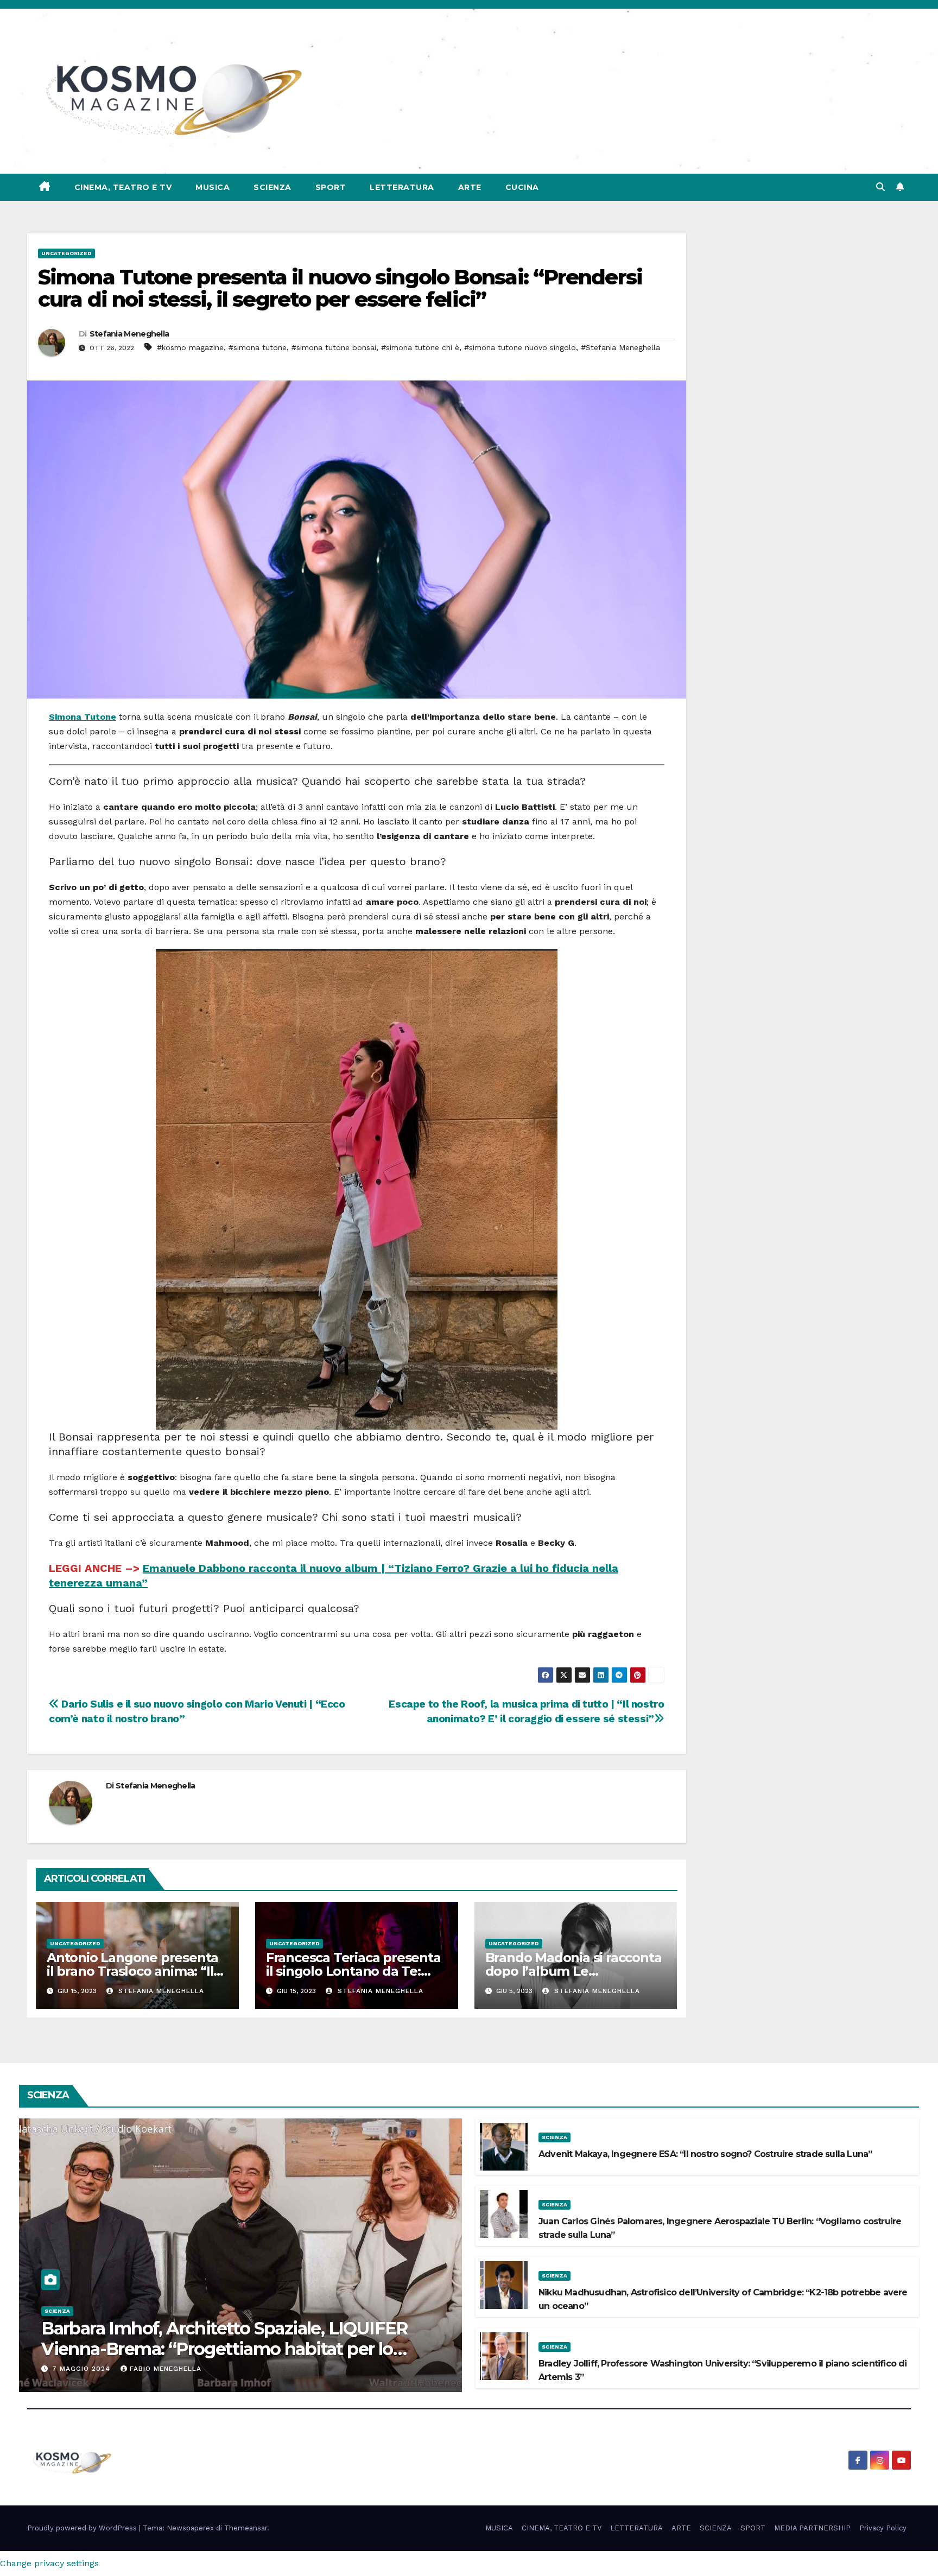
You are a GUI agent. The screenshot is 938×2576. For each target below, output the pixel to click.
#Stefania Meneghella (620, 347)
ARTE (470, 187)
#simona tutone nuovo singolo (520, 347)
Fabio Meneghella (166, 2369)
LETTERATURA (402, 187)
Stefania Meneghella (129, 334)
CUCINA (522, 187)
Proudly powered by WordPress (83, 2528)
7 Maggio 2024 (83, 2369)
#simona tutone (258, 347)
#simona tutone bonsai (334, 347)
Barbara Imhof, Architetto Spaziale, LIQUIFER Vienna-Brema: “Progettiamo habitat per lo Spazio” (225, 2349)
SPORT (331, 187)
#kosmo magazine (190, 347)
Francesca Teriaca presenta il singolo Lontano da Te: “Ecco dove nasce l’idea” (353, 1971)
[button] (880, 187)
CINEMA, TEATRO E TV (123, 187)
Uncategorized (66, 253)
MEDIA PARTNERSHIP (812, 2528)
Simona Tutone (83, 717)
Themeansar (246, 2528)
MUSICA (213, 187)
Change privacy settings (49, 2563)
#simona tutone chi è (420, 347)
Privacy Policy (883, 2528)
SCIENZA (272, 187)
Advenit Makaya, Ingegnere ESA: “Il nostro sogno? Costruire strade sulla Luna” (705, 2154)
